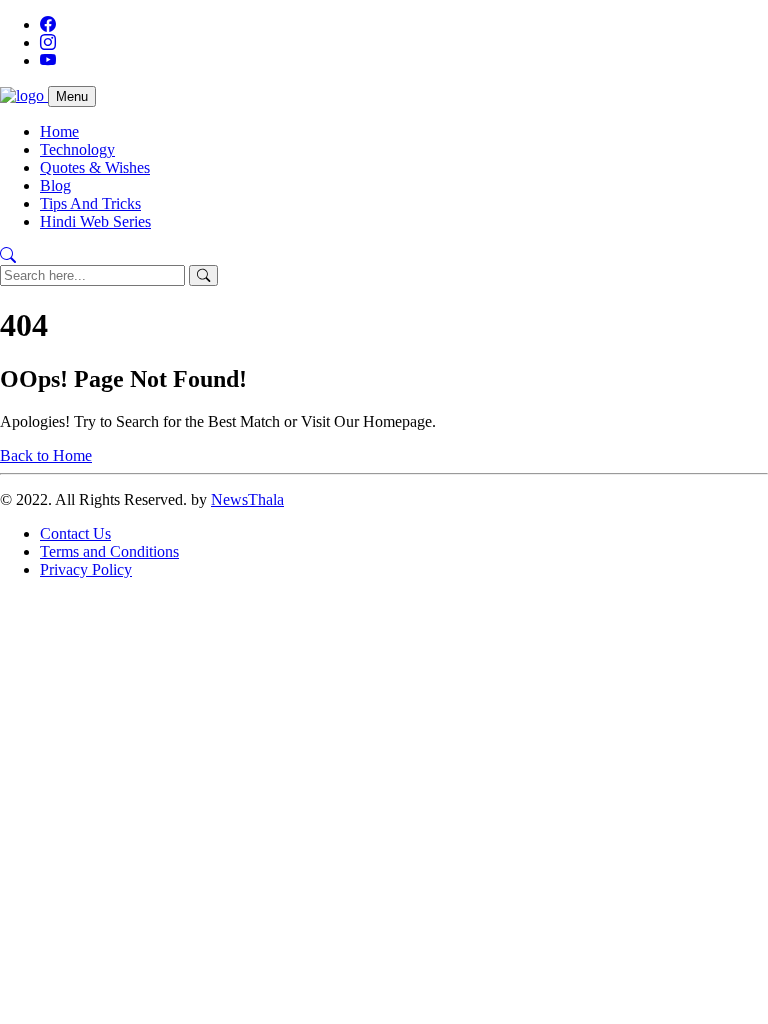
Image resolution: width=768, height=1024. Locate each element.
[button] (8, 255)
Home (59, 131)
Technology (77, 149)
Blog (55, 185)
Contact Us (75, 533)
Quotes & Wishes (95, 167)
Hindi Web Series (95, 221)
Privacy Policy (86, 569)
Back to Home (46, 455)
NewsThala (247, 499)
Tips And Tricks (90, 203)
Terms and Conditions (109, 551)
